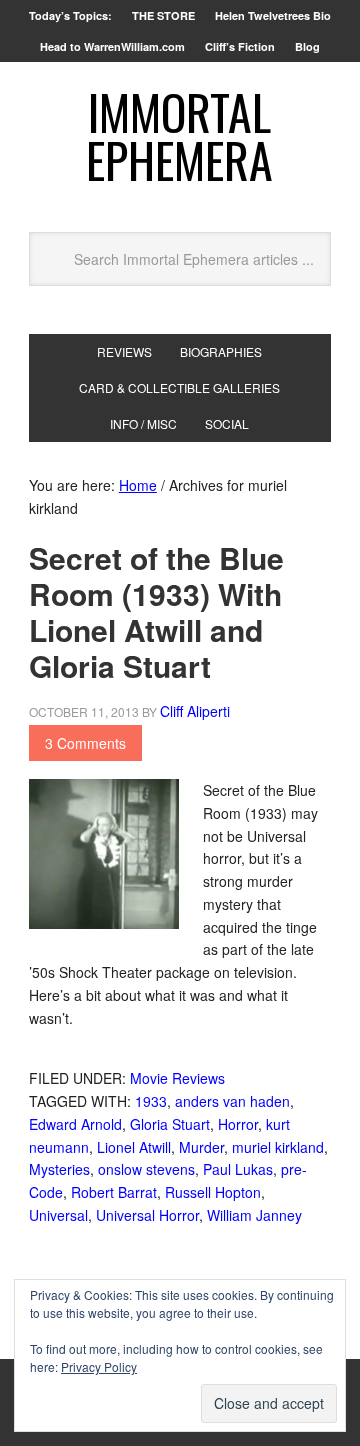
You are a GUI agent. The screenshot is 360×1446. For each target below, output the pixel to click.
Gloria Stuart (170, 1124)
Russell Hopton (213, 1192)
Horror (238, 1124)
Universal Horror (147, 1215)
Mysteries (59, 1169)
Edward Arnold (75, 1124)
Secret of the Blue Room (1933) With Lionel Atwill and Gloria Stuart (156, 611)
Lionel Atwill (134, 1147)
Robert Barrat (114, 1192)
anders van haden (232, 1101)
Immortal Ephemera (179, 135)
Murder (201, 1147)
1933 (151, 1101)
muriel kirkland (278, 1147)
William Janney (254, 1215)
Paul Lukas (238, 1169)
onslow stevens (146, 1169)
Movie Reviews (177, 1078)
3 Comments (85, 743)
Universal (58, 1215)
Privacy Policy (99, 1366)
